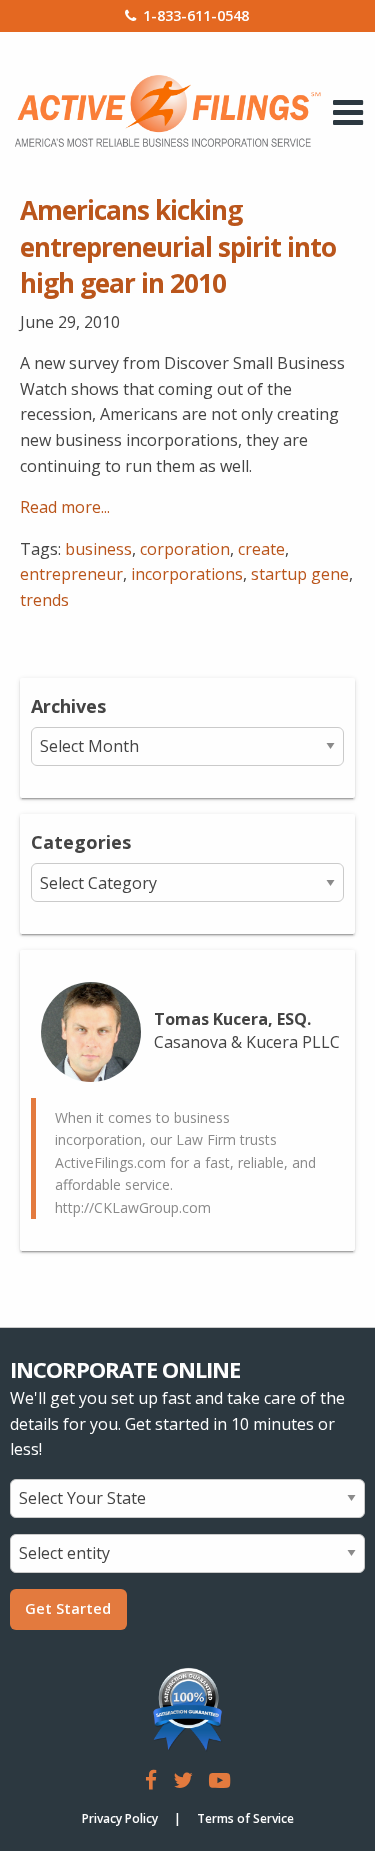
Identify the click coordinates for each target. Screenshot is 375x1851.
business (98, 549)
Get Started (68, 1608)
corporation (185, 549)
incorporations (187, 574)
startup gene (300, 574)
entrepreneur (71, 574)
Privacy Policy (120, 1818)
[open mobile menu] (348, 112)
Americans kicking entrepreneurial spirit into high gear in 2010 (178, 246)
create (261, 549)
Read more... (65, 507)
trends (44, 600)
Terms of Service (245, 1818)
